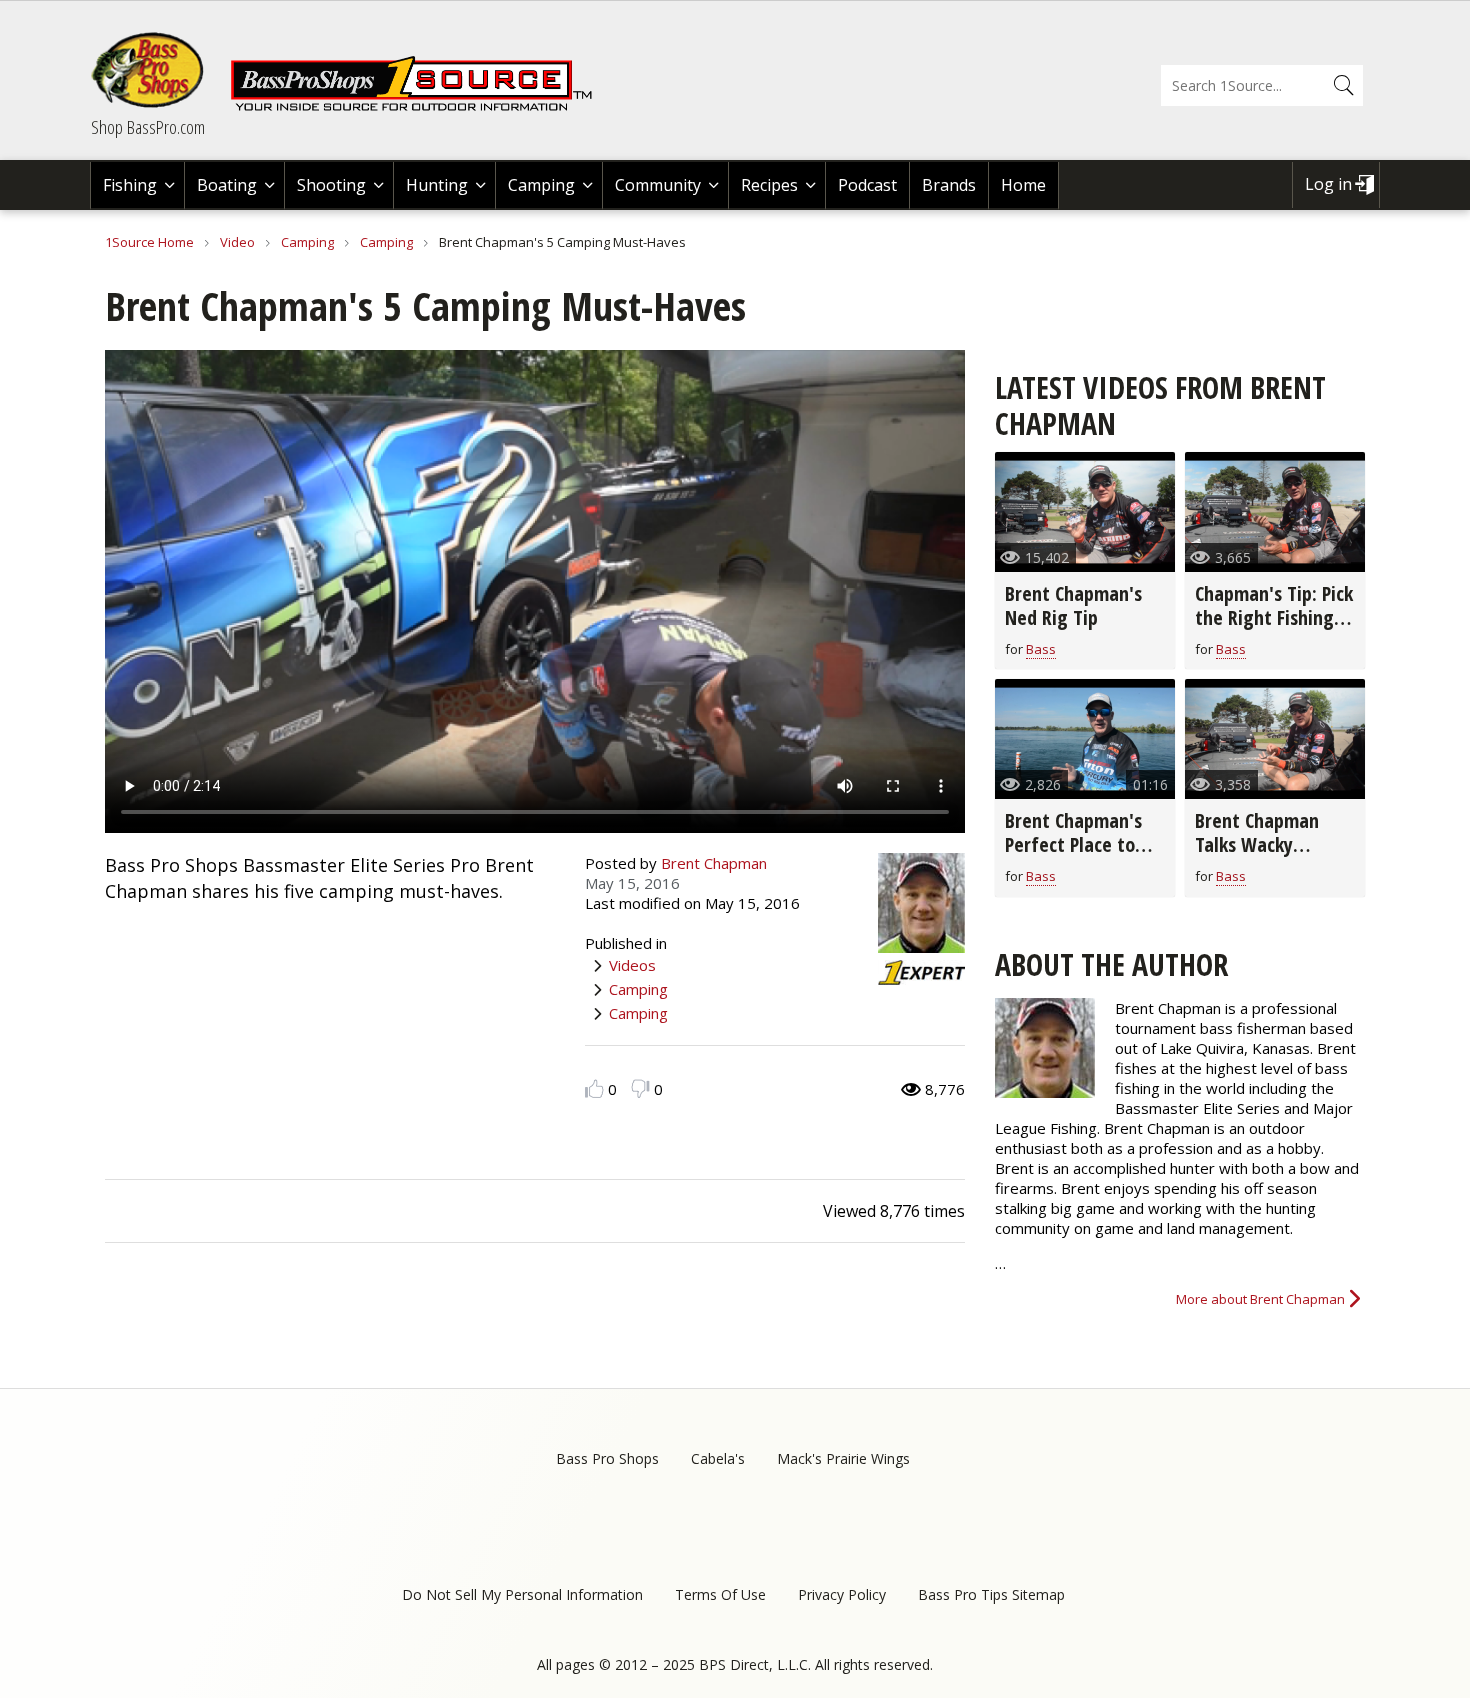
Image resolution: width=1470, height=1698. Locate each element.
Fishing (130, 185)
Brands (949, 185)
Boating (227, 185)
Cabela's (718, 1458)
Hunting (437, 185)
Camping (541, 185)
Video (237, 242)
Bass (1041, 649)
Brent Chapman (714, 863)
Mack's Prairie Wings (843, 1458)
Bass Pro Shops (607, 1458)
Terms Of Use (720, 1594)
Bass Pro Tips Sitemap (991, 1594)
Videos (632, 965)
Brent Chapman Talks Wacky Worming (1257, 844)
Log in (1328, 184)
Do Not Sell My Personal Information (522, 1594)
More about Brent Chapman (1260, 1299)
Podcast (867, 185)
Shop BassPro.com (148, 127)
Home (1023, 185)
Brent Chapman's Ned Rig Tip (1073, 605)
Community (658, 185)
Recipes (769, 185)
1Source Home (149, 242)
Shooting (331, 185)
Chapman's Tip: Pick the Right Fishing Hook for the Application (1274, 629)
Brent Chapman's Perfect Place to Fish (1073, 844)
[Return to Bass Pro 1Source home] (420, 107)
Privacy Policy (842, 1594)
